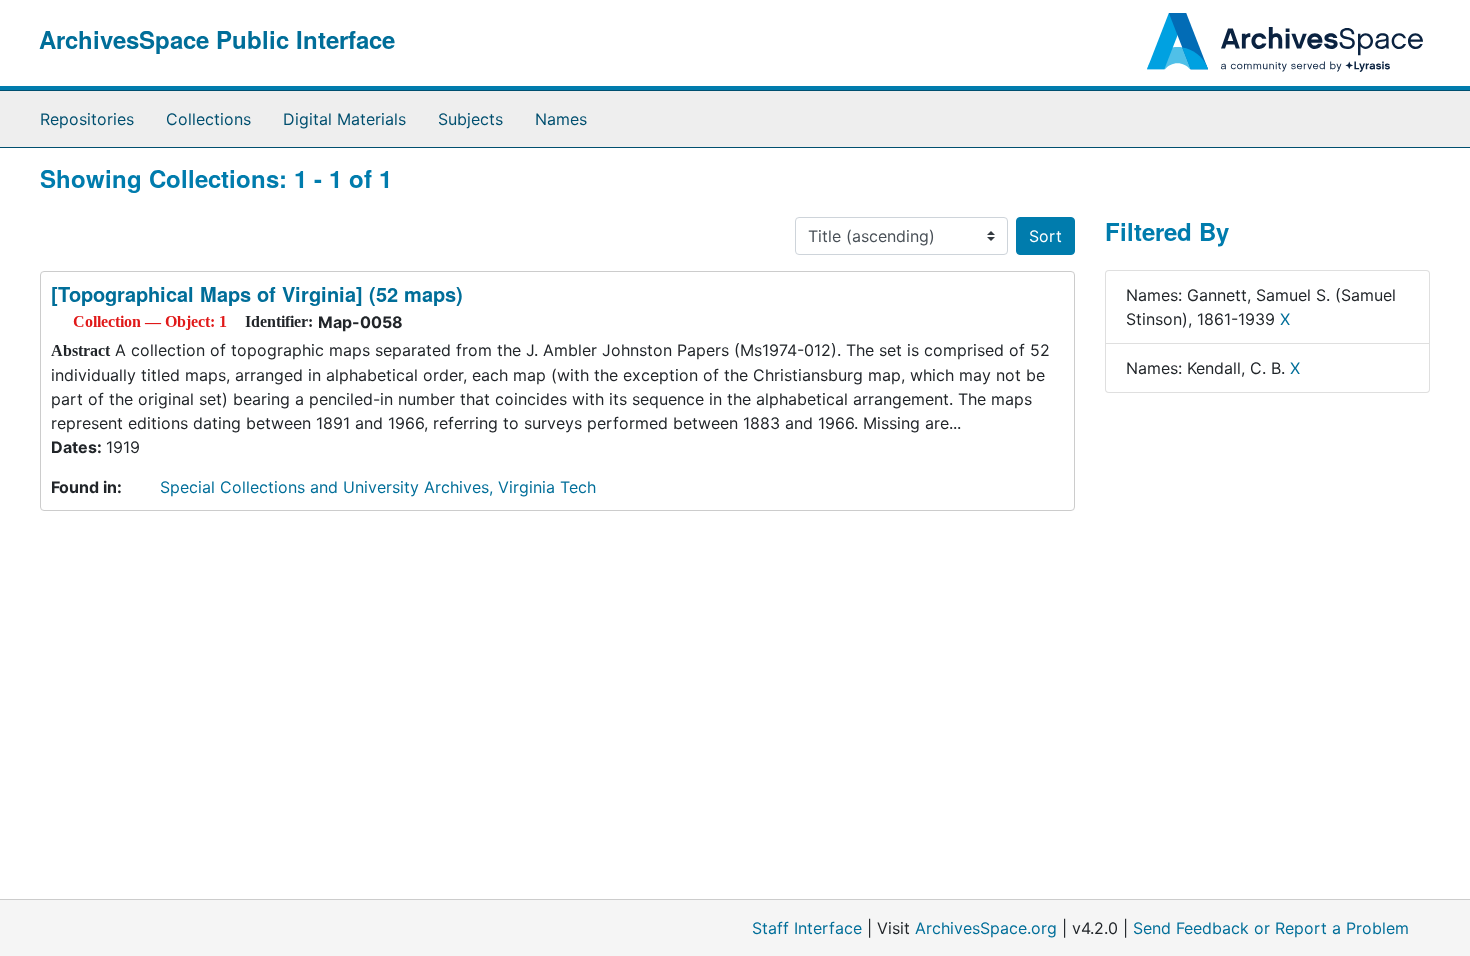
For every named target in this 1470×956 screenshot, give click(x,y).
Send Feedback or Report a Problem (1271, 928)
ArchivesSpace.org (986, 928)
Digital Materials (344, 119)
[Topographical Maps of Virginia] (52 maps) (257, 293)
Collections (208, 119)
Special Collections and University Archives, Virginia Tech (378, 487)
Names (561, 119)
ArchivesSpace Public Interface (217, 39)
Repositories (87, 119)
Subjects (470, 119)
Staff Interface (807, 928)
